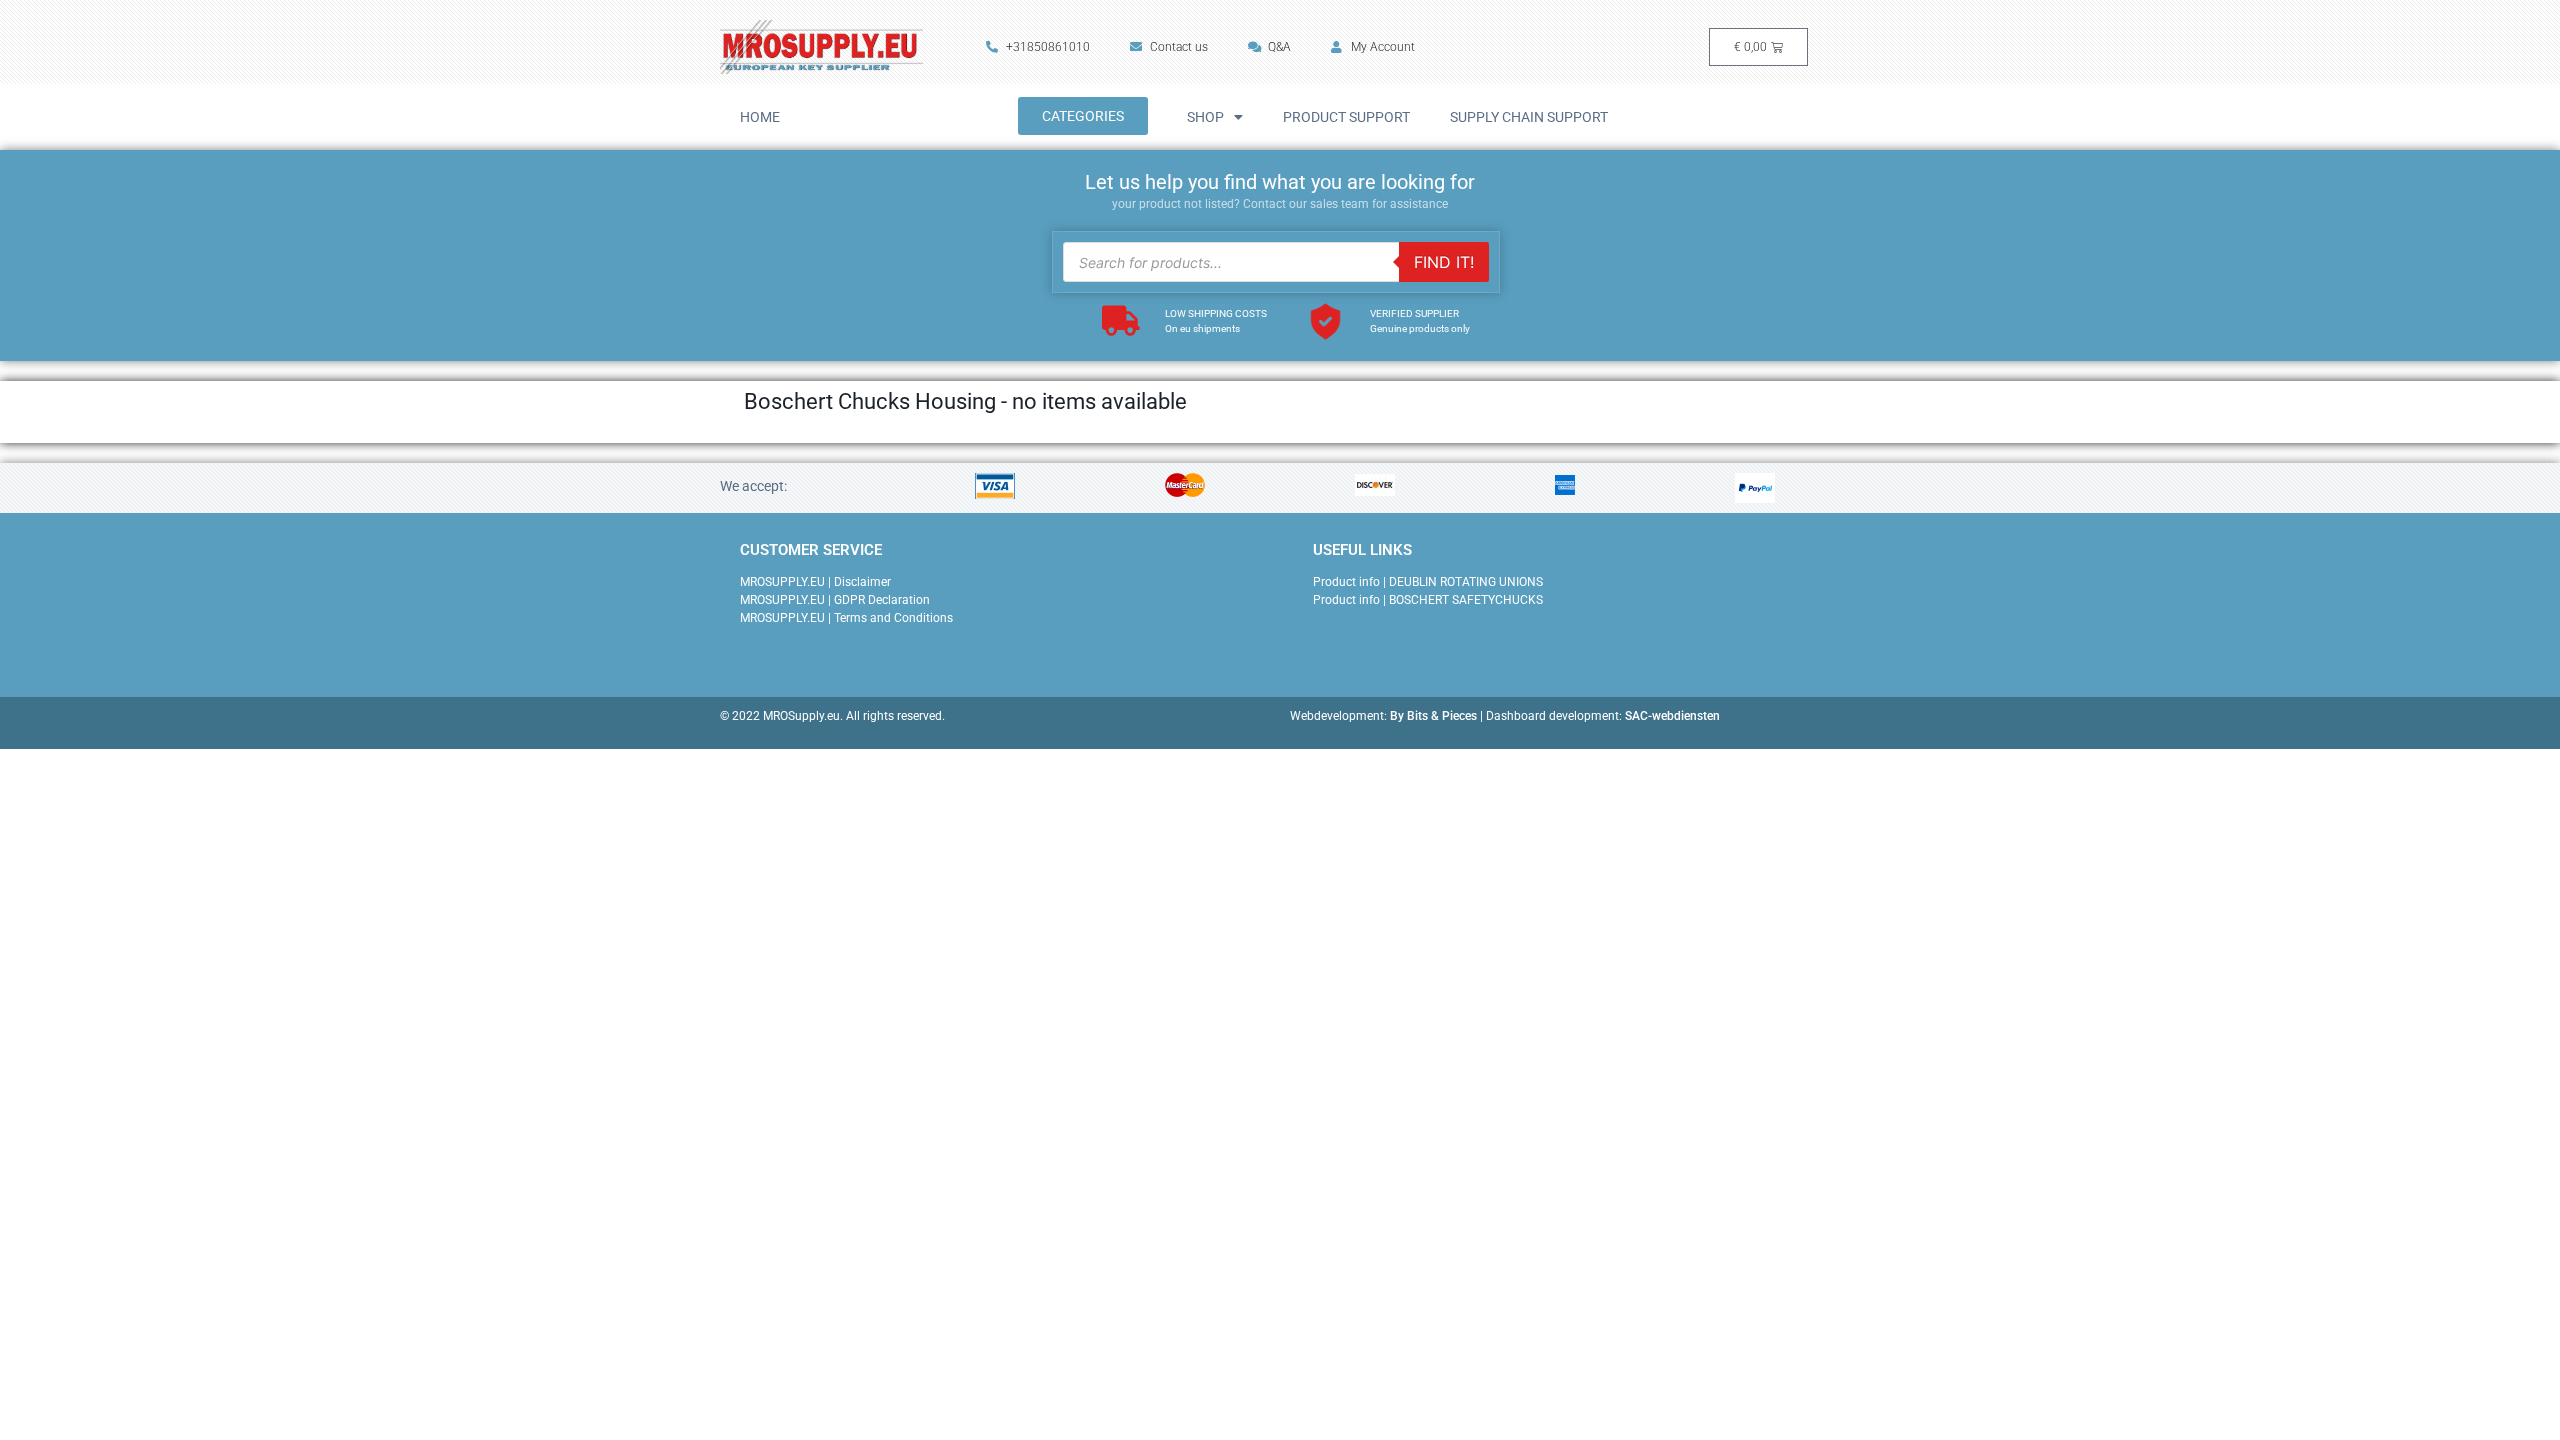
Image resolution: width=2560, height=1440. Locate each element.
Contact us (1179, 47)
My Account (1383, 47)
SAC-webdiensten (1672, 716)
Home (760, 117)
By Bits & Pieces (1433, 716)
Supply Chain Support (1529, 117)
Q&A (1279, 47)
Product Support (1346, 117)
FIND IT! (1444, 262)
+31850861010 (1048, 47)
